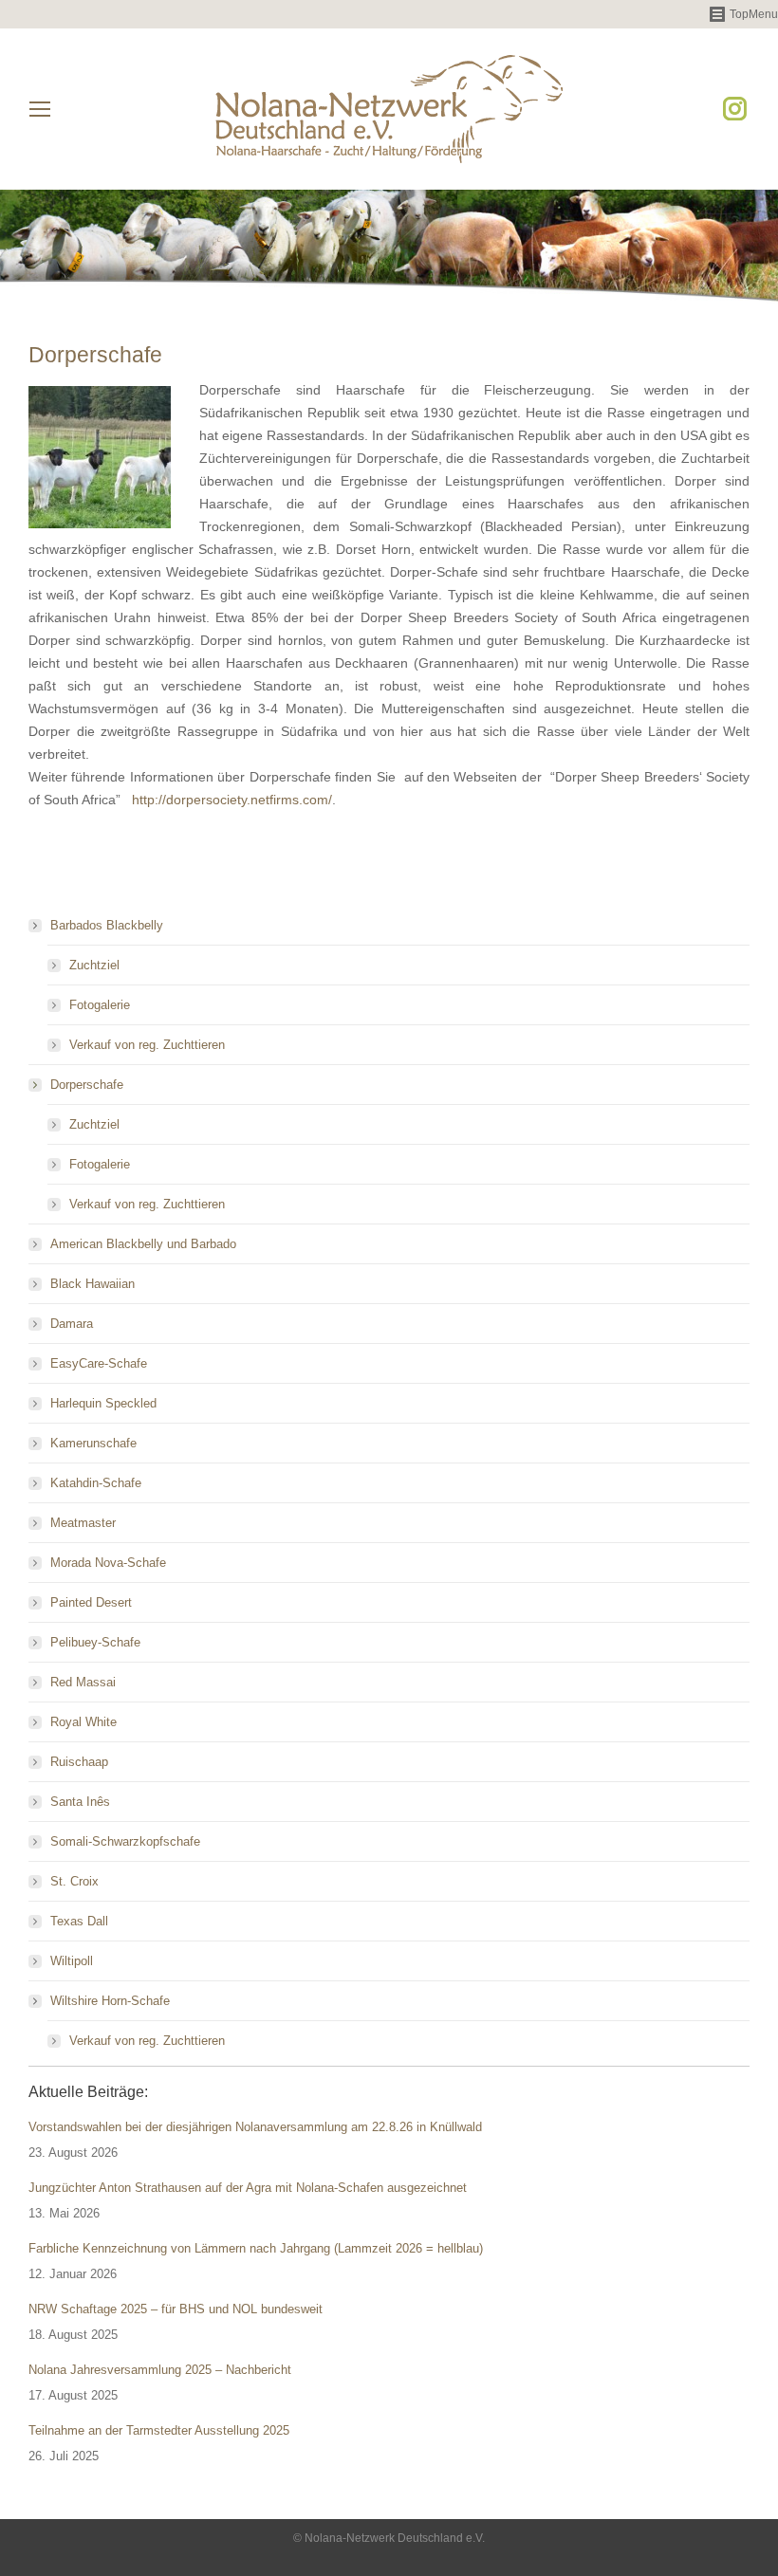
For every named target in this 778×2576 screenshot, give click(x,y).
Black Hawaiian (93, 1284)
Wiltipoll (72, 1961)
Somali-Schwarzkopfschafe (125, 1841)
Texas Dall (79, 1921)
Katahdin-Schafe (96, 1483)
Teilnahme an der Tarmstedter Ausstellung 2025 (159, 2430)
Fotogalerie (100, 1005)
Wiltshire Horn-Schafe (110, 2001)
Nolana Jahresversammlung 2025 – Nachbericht (160, 2370)
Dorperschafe (87, 1085)
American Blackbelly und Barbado (143, 1244)
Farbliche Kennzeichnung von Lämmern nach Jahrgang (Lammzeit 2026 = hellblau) (256, 2248)
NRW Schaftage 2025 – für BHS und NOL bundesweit (176, 2309)
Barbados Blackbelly (107, 925)
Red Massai (83, 1682)
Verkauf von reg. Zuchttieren (147, 1045)
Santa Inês (80, 1802)
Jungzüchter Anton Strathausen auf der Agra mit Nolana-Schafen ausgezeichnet (248, 2188)
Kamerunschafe (93, 1443)
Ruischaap (79, 1762)
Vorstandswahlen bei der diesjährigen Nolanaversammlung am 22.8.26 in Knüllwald (255, 2127)
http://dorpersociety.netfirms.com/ (232, 800)
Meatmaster (83, 1523)
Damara (72, 1324)
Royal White (83, 1722)
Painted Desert (91, 1602)
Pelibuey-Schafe (95, 1642)
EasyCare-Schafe (99, 1363)
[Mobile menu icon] (40, 109)
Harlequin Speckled (103, 1403)
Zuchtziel (94, 965)
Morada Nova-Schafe (108, 1563)
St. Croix (74, 1881)
